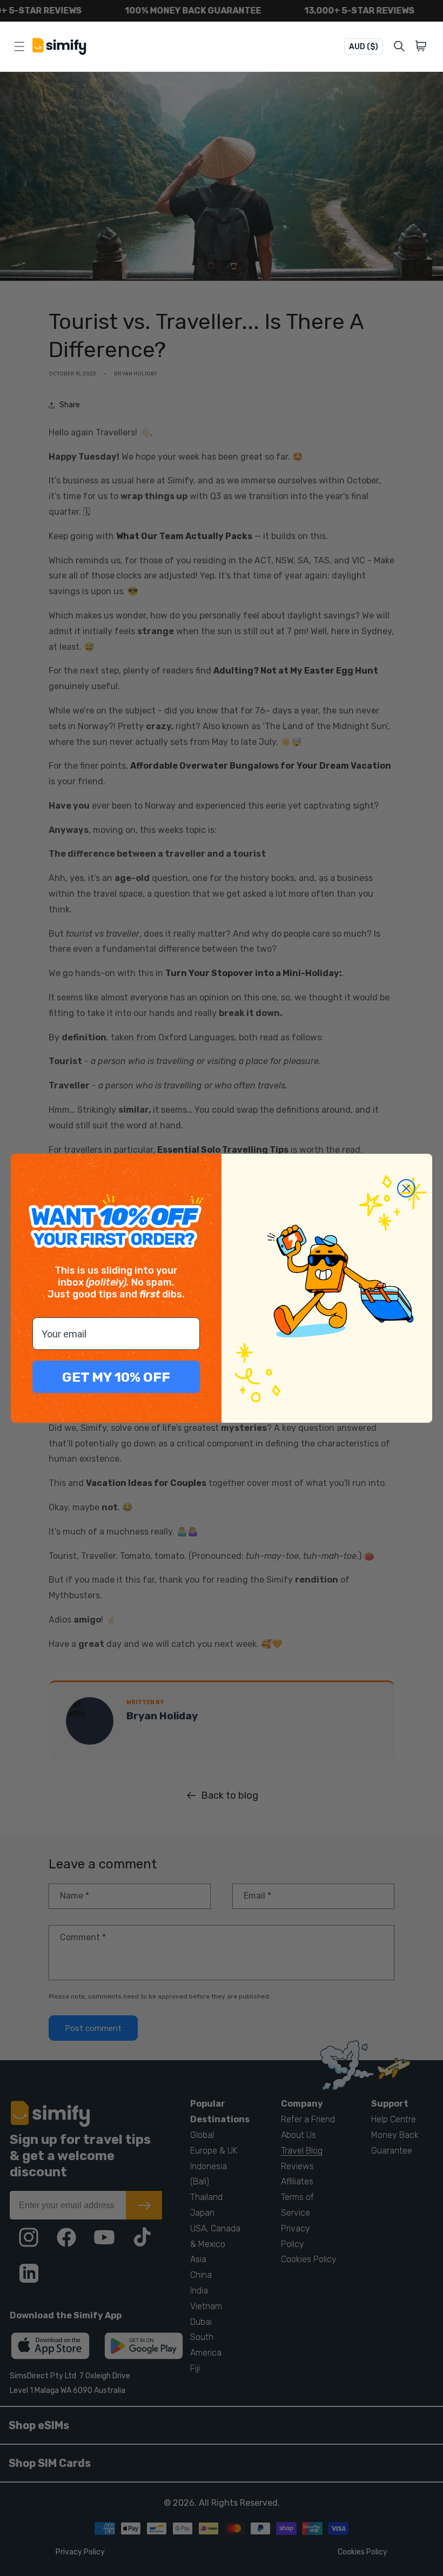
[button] (423, 46)
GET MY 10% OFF (116, 1377)
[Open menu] (19, 46)
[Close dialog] (406, 1188)
